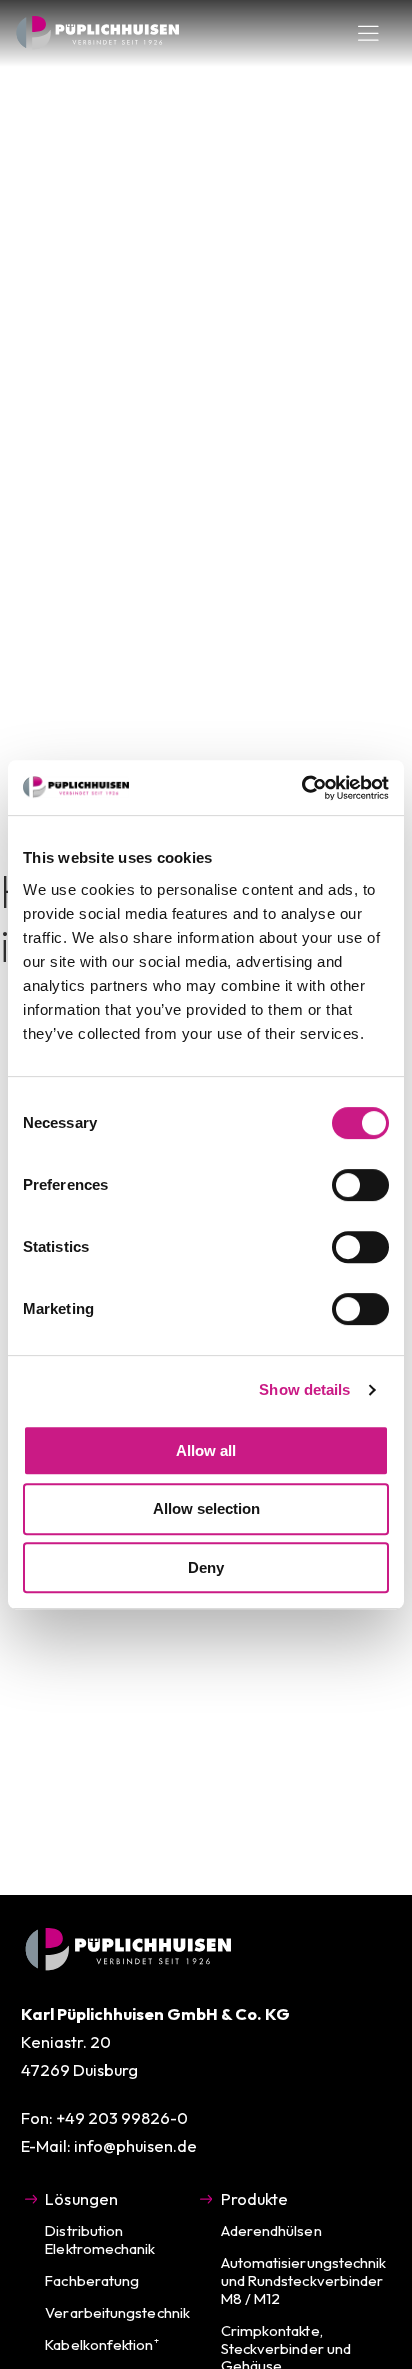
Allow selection (206, 1508)
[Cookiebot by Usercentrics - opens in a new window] (301, 788)
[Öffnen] (368, 33)
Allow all (206, 1450)
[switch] (360, 1185)
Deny (206, 1567)
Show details (304, 1389)
